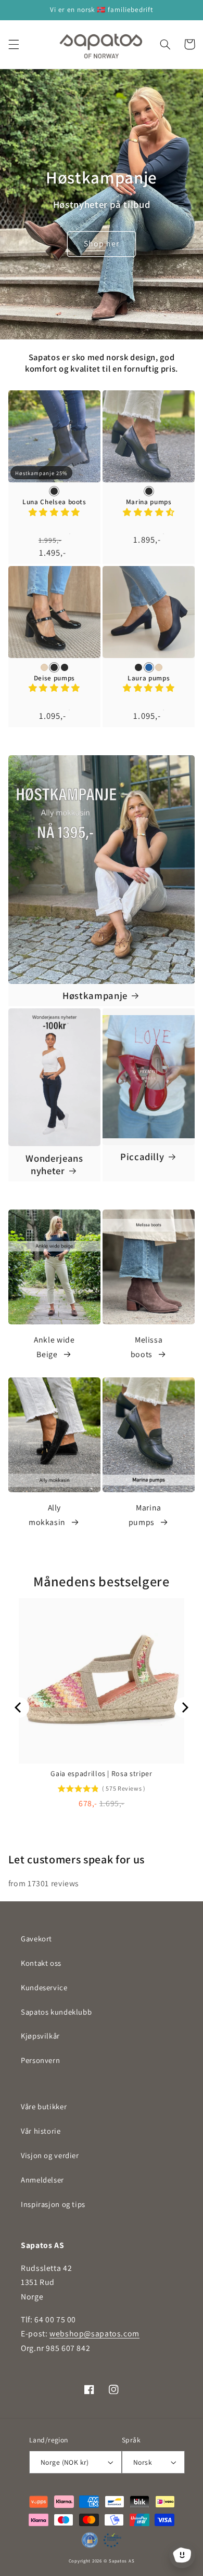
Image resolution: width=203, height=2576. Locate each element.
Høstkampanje (95, 995)
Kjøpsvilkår (40, 2036)
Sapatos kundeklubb (56, 2012)
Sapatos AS (122, 2561)
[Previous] (19, 1707)
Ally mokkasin (47, 1515)
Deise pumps (54, 678)
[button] (14, 44)
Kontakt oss (41, 1963)
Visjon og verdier (50, 2155)
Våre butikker (44, 2106)
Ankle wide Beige (54, 1347)
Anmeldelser (42, 2180)
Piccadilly (142, 1156)
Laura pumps (149, 678)
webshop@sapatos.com (94, 2334)
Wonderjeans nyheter (54, 1164)
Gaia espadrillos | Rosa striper (101, 1773)
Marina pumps (149, 502)
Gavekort (36, 1938)
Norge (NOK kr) (65, 2462)
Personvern (40, 2060)
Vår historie (41, 2131)
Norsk (143, 2462)
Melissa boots (147, 1347)
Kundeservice (44, 1987)
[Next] (184, 1707)
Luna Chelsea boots (54, 502)
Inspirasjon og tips (53, 2204)
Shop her (102, 244)
